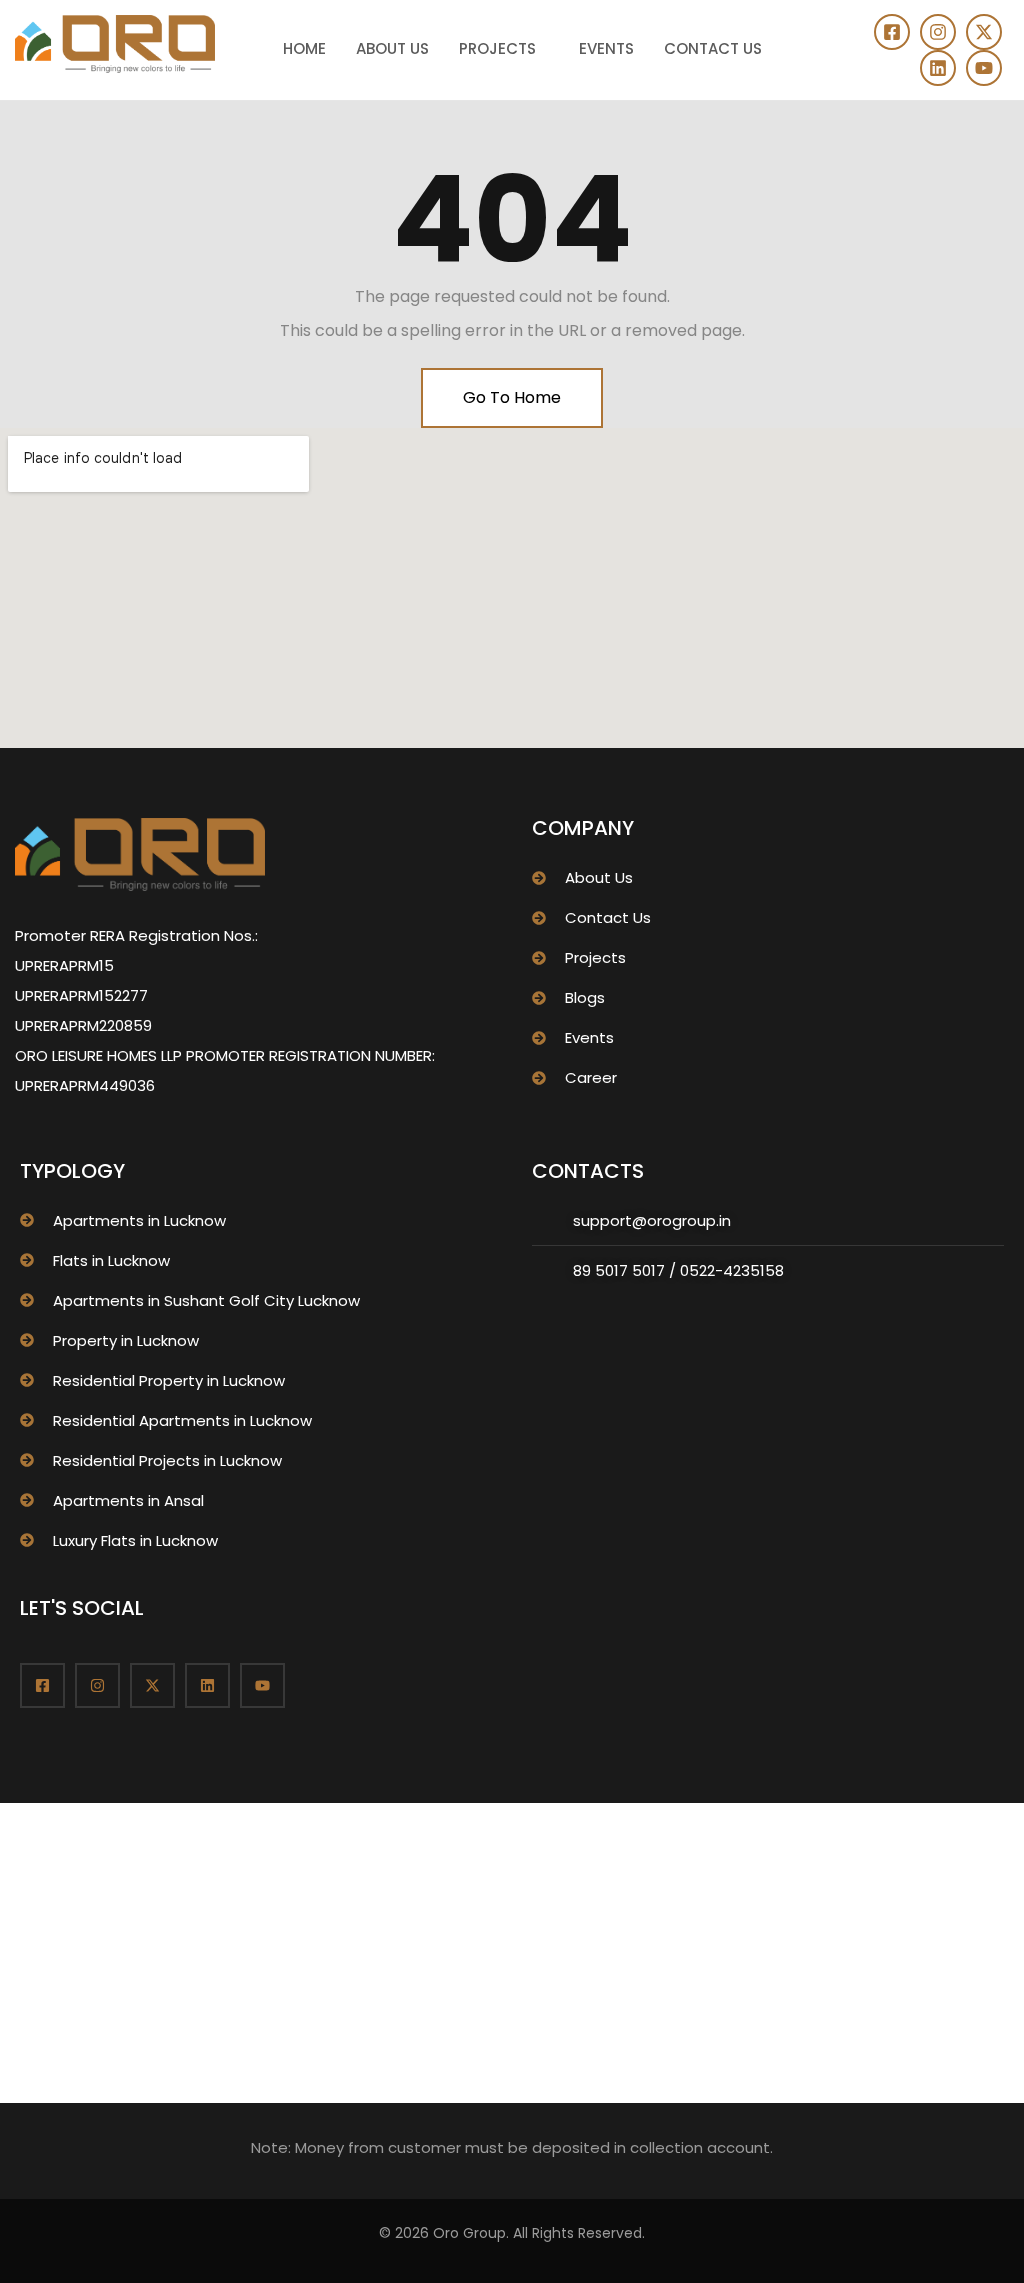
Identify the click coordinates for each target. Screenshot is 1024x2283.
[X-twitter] (984, 32)
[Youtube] (984, 68)
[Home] (115, 44)
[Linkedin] (938, 68)
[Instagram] (938, 32)
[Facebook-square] (892, 32)
